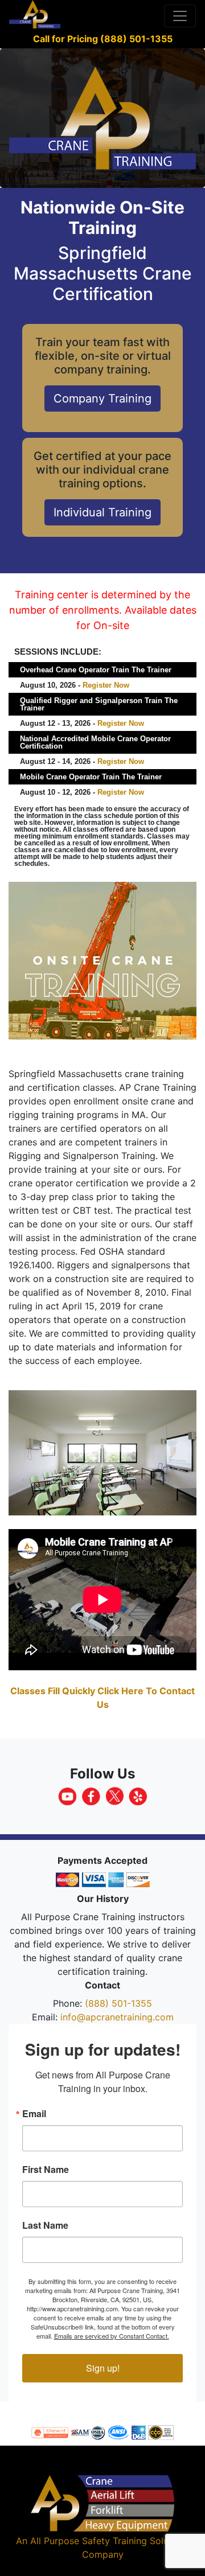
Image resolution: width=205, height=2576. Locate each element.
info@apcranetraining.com (117, 2017)
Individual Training (102, 512)
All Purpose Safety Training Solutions (110, 2541)
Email (34, 2114)
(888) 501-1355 (118, 2003)
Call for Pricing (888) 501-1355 (103, 39)
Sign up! (103, 2368)
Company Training (102, 398)
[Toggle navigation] (180, 16)
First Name (46, 2170)
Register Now (106, 685)
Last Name (45, 2225)
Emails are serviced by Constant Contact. (112, 2336)
